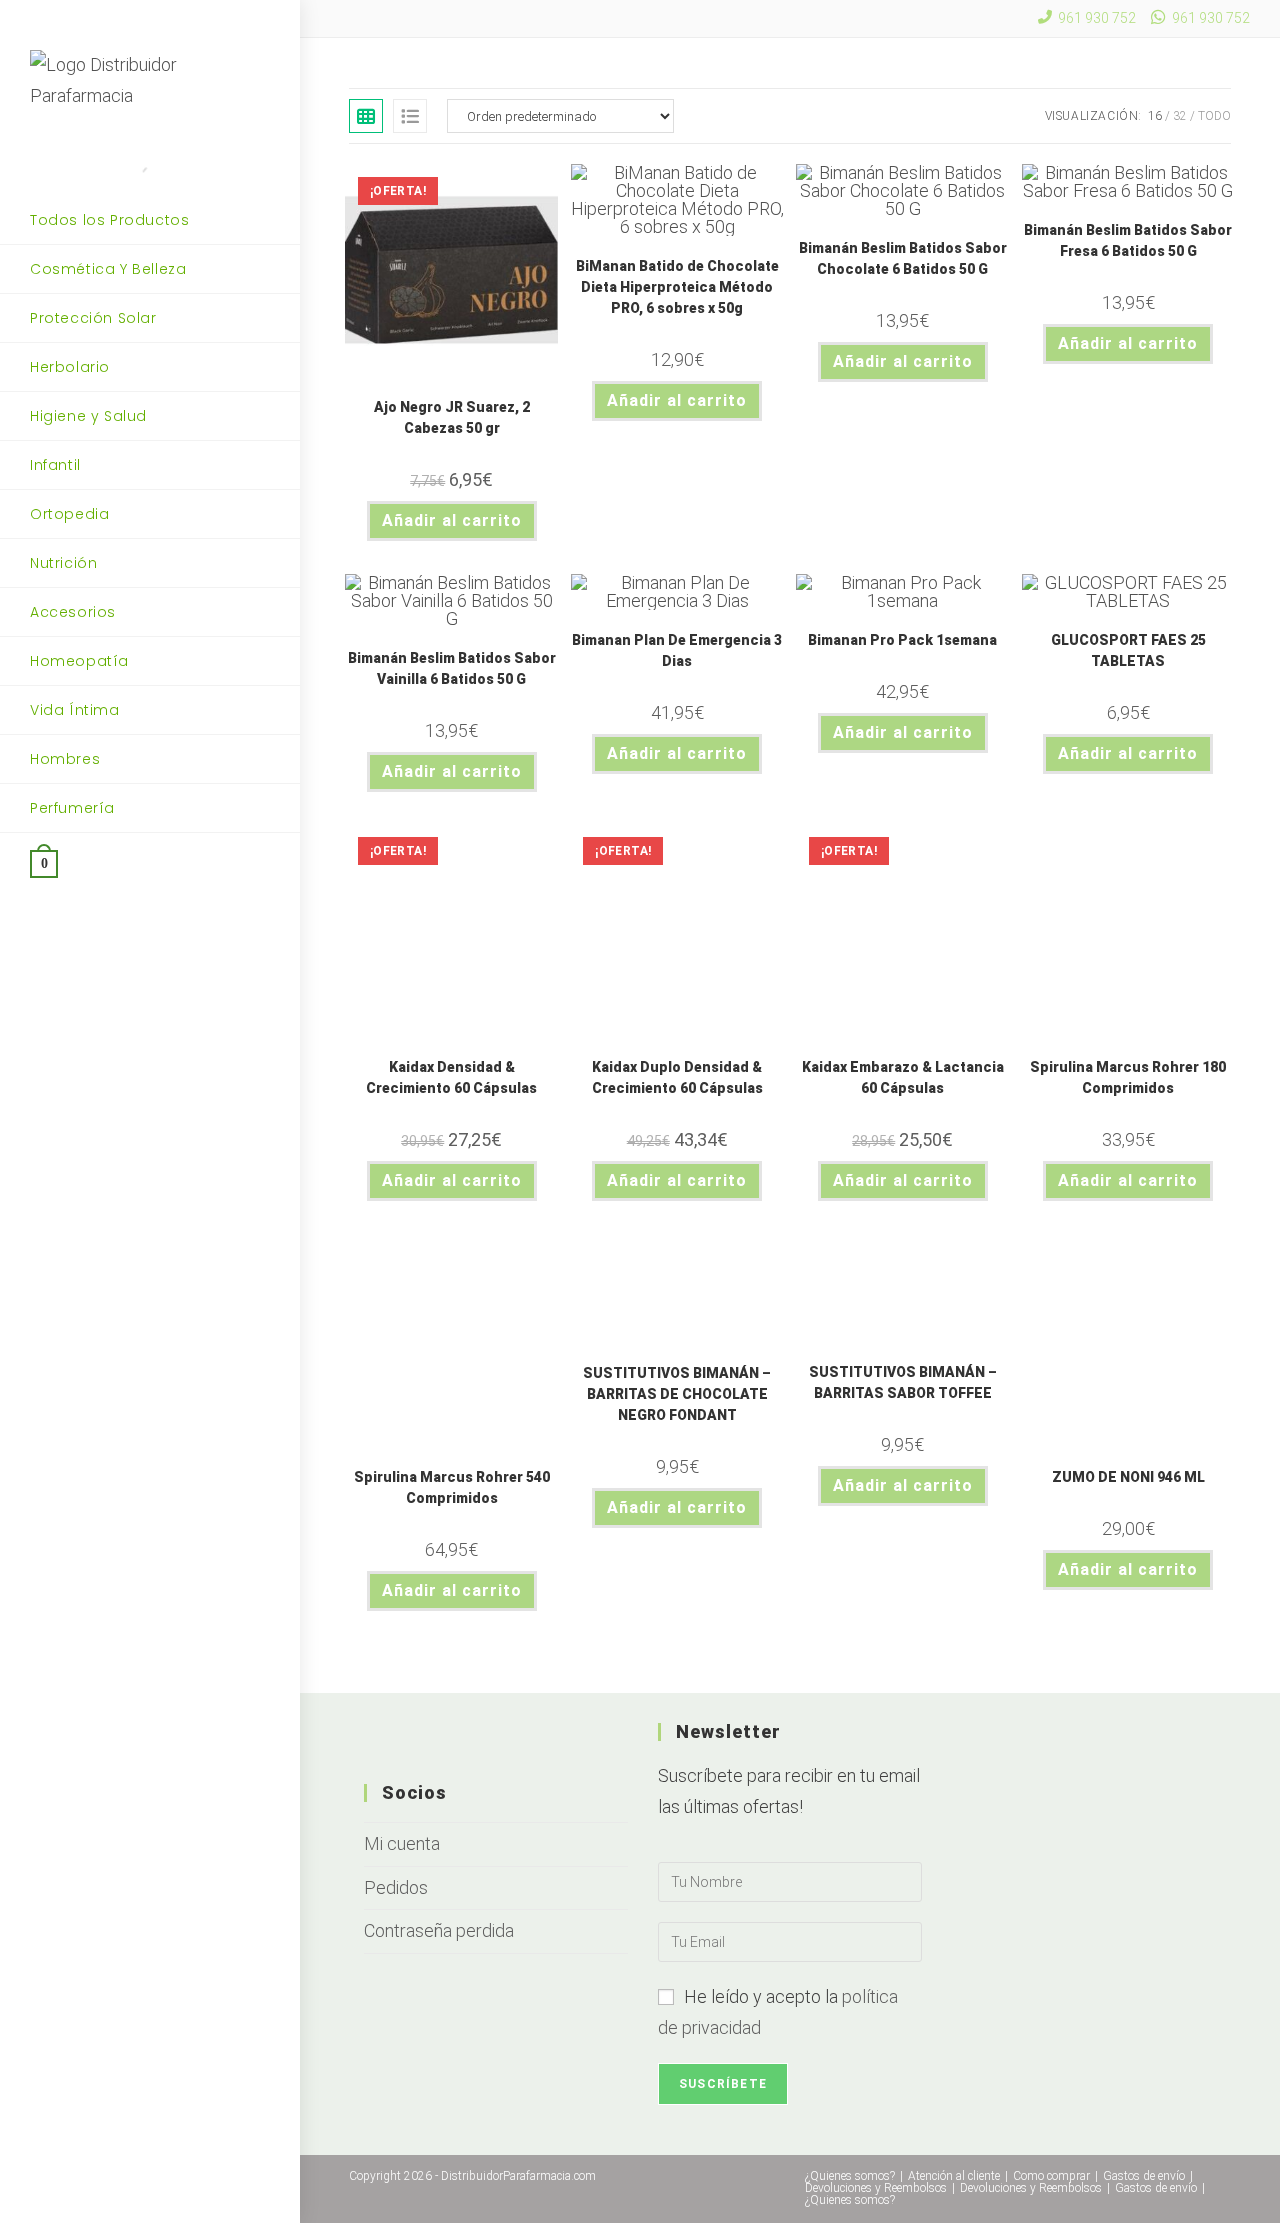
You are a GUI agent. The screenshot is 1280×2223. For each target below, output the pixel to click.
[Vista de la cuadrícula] (366, 116)
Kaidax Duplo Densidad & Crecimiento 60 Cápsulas (677, 1077)
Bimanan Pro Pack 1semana (902, 640)
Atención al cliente (954, 2176)
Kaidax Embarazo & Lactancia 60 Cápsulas (903, 1077)
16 (1155, 116)
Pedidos (396, 1887)
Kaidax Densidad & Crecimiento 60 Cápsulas (451, 1077)
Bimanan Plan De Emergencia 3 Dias (677, 650)
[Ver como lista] (410, 116)
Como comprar (1051, 2176)
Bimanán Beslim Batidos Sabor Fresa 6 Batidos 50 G (1128, 240)
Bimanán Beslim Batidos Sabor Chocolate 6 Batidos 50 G (903, 258)
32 (1180, 116)
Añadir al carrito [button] (452, 520)
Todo (1214, 116)
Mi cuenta (402, 1843)
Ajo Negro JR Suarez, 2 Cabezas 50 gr (452, 417)
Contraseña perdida (439, 1930)
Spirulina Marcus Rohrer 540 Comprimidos (452, 1487)
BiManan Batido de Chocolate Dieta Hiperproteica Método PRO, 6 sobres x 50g (677, 287)
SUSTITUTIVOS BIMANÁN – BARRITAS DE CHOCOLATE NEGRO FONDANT (677, 1394)
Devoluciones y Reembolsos (876, 2188)
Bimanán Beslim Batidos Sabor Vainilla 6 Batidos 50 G (452, 668)
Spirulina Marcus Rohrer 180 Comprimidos (1128, 1077)
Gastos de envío (1144, 2176)
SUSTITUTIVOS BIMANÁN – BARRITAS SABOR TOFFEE (903, 1382)
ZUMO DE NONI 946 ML (1128, 1477)
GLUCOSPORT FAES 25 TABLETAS (1128, 650)
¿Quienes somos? (850, 2176)
